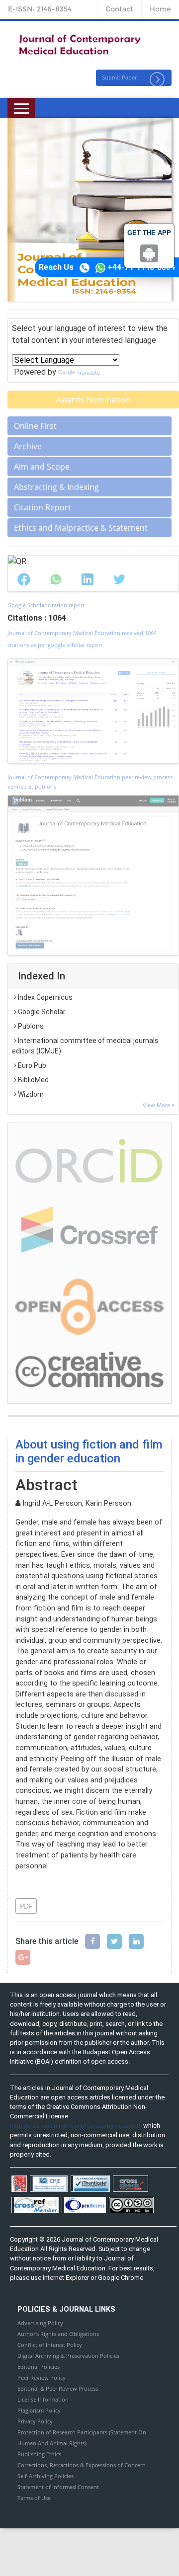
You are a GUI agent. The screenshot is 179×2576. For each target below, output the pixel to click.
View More (157, 1105)
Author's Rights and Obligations (58, 2334)
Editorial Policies (39, 2367)
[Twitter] (114, 1941)
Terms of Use (34, 2498)
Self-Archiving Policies (45, 2476)
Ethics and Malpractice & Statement (81, 528)
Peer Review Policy (42, 2377)
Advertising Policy (40, 2323)
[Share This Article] (24, 579)
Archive (28, 446)
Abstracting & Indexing (56, 487)
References (42, 1885)
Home (160, 9)
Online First (35, 426)
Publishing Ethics (39, 2454)
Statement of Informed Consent (58, 2487)
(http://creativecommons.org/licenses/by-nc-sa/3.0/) (76, 2126)
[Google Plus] (23, 1957)
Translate (88, 372)
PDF (26, 1906)
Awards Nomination (93, 400)
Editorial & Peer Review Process (58, 2388)
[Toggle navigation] (21, 108)
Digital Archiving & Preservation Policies (68, 2356)
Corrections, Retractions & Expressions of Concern (82, 2465)
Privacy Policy (35, 2421)
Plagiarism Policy (39, 2410)
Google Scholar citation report (46, 605)
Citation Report (43, 507)
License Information (43, 2399)
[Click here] (93, 711)
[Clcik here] (89, 1160)
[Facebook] (92, 1941)
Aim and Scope (42, 467)
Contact (119, 9)
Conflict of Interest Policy (50, 2345)
